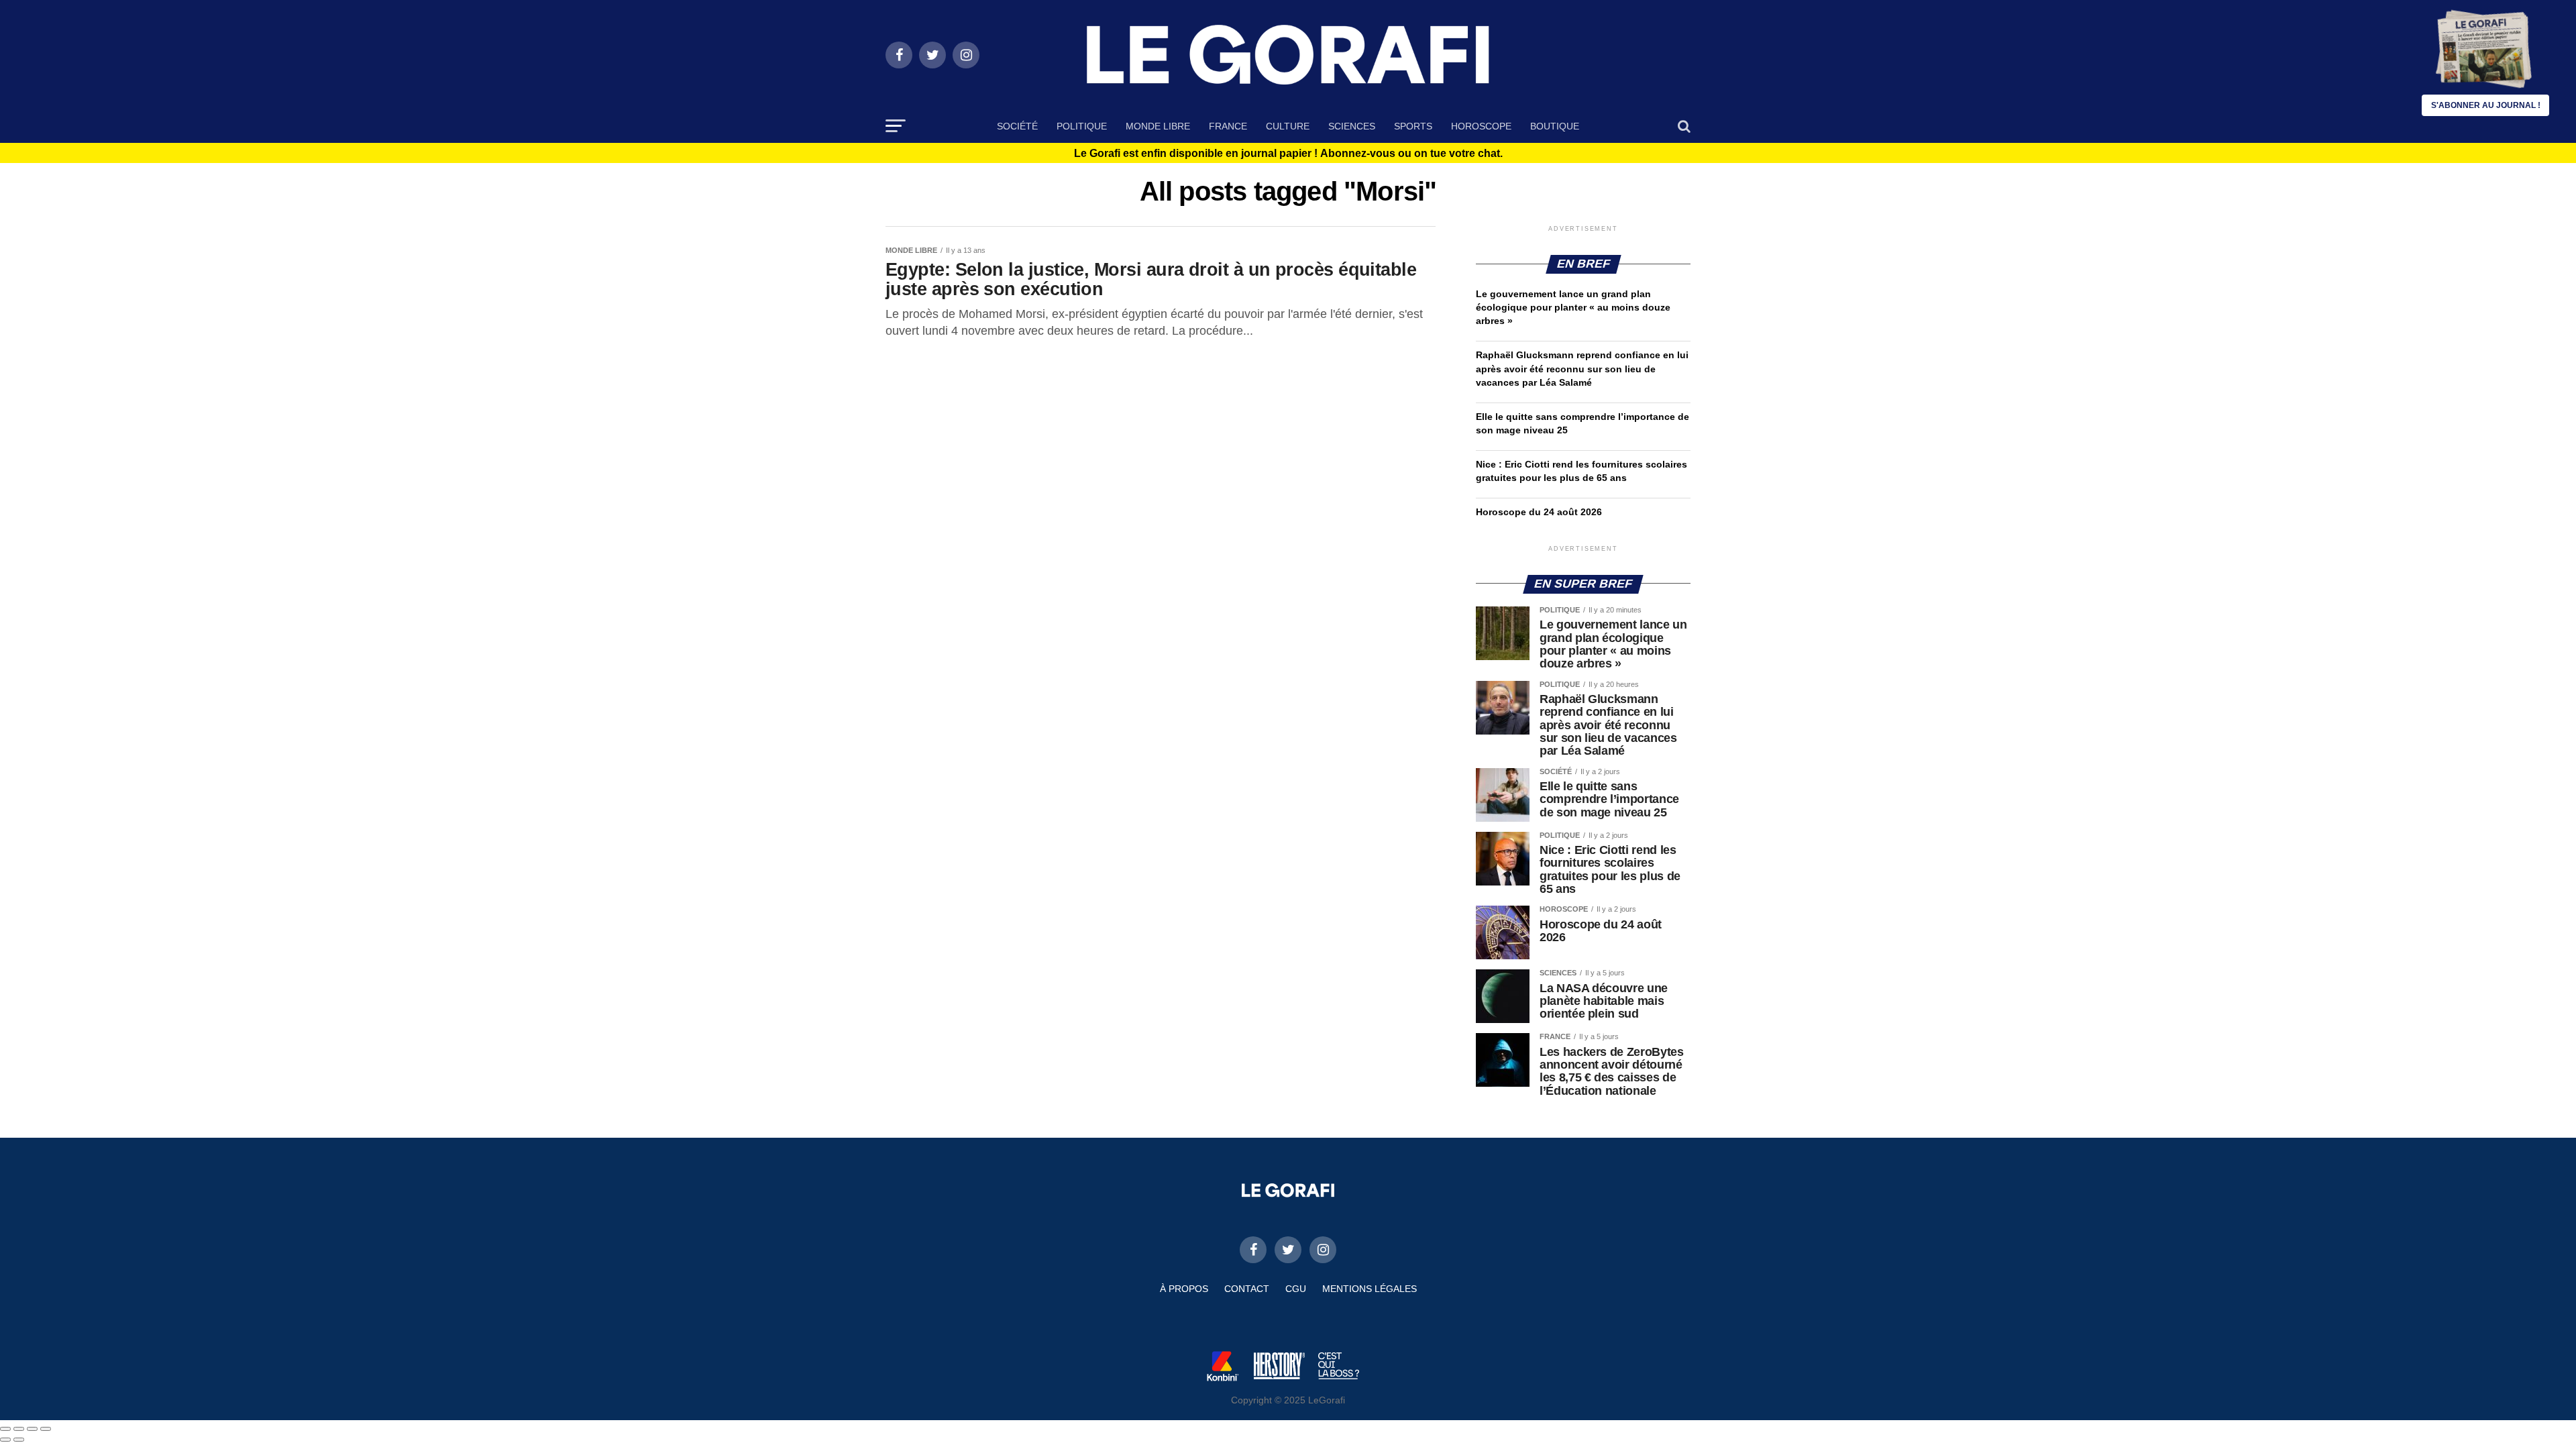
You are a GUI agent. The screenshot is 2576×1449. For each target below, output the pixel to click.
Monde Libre (1158, 126)
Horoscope (1481, 126)
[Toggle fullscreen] (32, 1429)
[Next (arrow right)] (19, 1440)
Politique (1082, 126)
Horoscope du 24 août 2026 (1539, 512)
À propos (1184, 1289)
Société (1017, 126)
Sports (1413, 126)
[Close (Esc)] (5, 1429)
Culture (1288, 126)
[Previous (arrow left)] (5, 1440)
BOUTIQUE (1555, 126)
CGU (1296, 1289)
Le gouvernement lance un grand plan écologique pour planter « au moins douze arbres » (1573, 307)
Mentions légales (1370, 1289)
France (1228, 126)
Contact (1247, 1289)
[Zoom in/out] (46, 1429)
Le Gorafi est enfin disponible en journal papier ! (1288, 154)
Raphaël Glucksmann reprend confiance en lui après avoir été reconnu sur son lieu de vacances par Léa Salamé (1582, 368)
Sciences (1352, 126)
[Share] (19, 1429)
